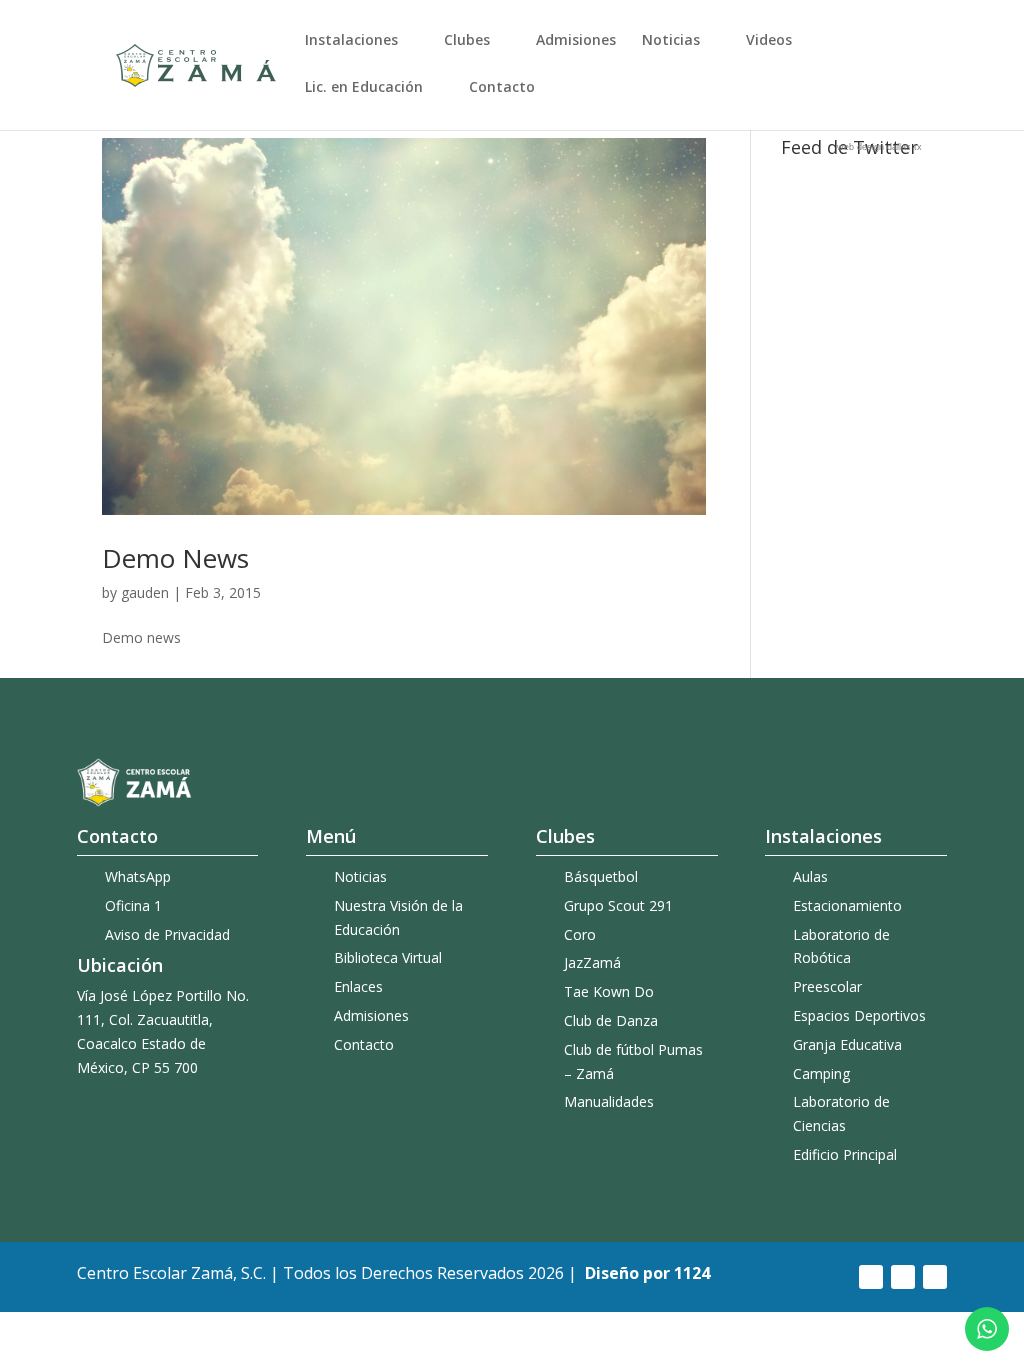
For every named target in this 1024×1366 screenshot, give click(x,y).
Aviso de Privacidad (167, 934)
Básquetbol (601, 876)
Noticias (671, 41)
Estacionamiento (847, 905)
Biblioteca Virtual (388, 957)
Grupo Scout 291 (618, 905)
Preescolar (827, 986)
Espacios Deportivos (859, 1015)
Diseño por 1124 (647, 1273)
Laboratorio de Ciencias (841, 1113)
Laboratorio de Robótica (841, 946)
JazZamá (592, 962)
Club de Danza (611, 1020)
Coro (580, 934)
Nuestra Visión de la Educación (398, 917)
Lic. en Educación (364, 88)
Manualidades (609, 1101)
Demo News (175, 558)
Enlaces (358, 986)
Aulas (810, 876)
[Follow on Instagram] (903, 1277)
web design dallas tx (879, 147)
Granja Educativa (847, 1044)
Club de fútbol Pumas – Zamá (633, 1061)
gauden (145, 592)
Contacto (502, 88)
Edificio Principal (845, 1154)
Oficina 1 (133, 905)
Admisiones (576, 41)
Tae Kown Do (609, 991)
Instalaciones (351, 41)
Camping (821, 1073)
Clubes (467, 41)
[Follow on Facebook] (871, 1277)
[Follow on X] (935, 1277)
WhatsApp (138, 876)
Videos (769, 41)
